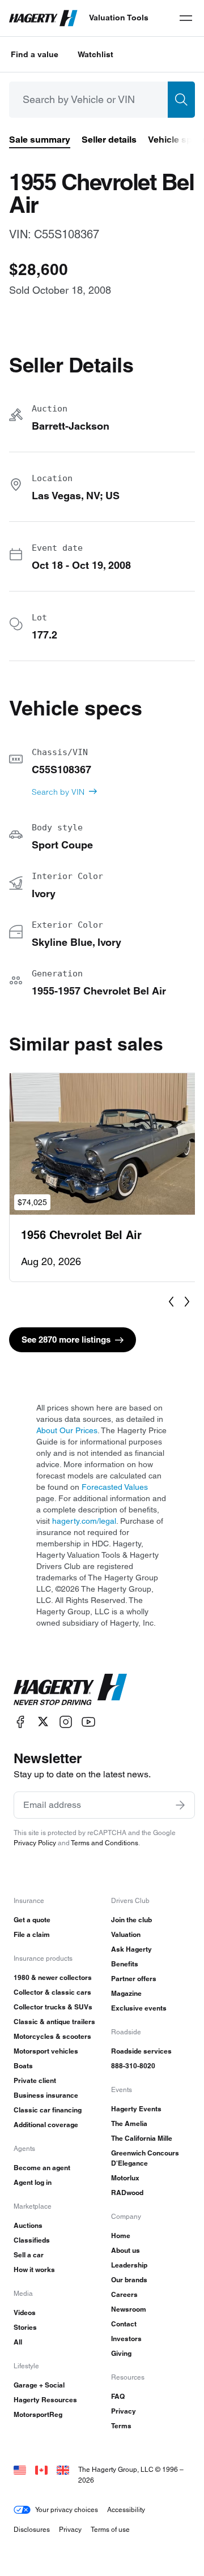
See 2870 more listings (66, 1340)
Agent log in (33, 2182)
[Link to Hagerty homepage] (70, 1690)
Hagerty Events (136, 2109)
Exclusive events (139, 2008)
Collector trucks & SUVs (53, 2007)
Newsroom (129, 2309)
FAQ (118, 2396)
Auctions (28, 2225)
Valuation (126, 1934)
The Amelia (129, 2123)
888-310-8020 (133, 2066)
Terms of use (110, 2529)
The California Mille (142, 2138)
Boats (23, 2066)
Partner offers (134, 1979)
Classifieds (32, 2240)
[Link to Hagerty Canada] (41, 2469)
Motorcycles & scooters (52, 2036)
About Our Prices (67, 1430)
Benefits (125, 1964)
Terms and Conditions (105, 1843)
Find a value (35, 54)
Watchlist (95, 54)
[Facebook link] (20, 1722)
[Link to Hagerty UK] (63, 2469)
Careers (124, 2294)
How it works (34, 2269)
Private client (35, 2080)
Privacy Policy (35, 1843)
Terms (121, 2426)
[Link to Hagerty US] (20, 2469)
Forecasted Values (115, 1487)
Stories (25, 2327)
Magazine (126, 1993)
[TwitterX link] (43, 1722)
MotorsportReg (38, 2414)
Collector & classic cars (52, 1992)
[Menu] (186, 18)
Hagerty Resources (45, 2400)
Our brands (129, 2280)
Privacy (124, 2411)
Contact (124, 2324)
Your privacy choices (67, 2509)
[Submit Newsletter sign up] (180, 1805)
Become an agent (42, 2168)
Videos (25, 2313)
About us (126, 2250)
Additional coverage (46, 2125)
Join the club (131, 1920)
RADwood (127, 2193)
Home (121, 2236)
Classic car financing (48, 2110)
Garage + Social (39, 2385)
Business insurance (46, 2095)
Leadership (129, 2265)
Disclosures (32, 2529)
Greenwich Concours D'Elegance (145, 2158)
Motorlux (125, 2178)
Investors (126, 2339)
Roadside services (141, 2051)
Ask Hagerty (131, 1949)
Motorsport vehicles (46, 2051)
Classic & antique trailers (54, 2022)
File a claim (32, 1934)
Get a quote (32, 1920)
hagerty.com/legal (84, 1521)
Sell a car (29, 2255)
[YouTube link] (88, 1722)
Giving (121, 2353)
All (18, 2342)
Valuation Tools (119, 18)
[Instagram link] (66, 1722)
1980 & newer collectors (53, 1977)
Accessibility (126, 2509)
